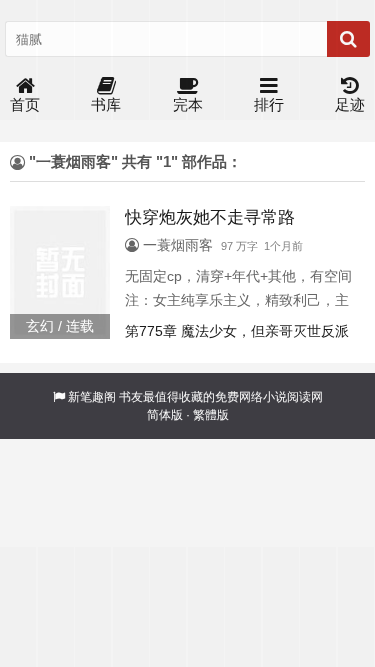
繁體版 (211, 415)
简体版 (165, 415)
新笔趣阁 (92, 397)
